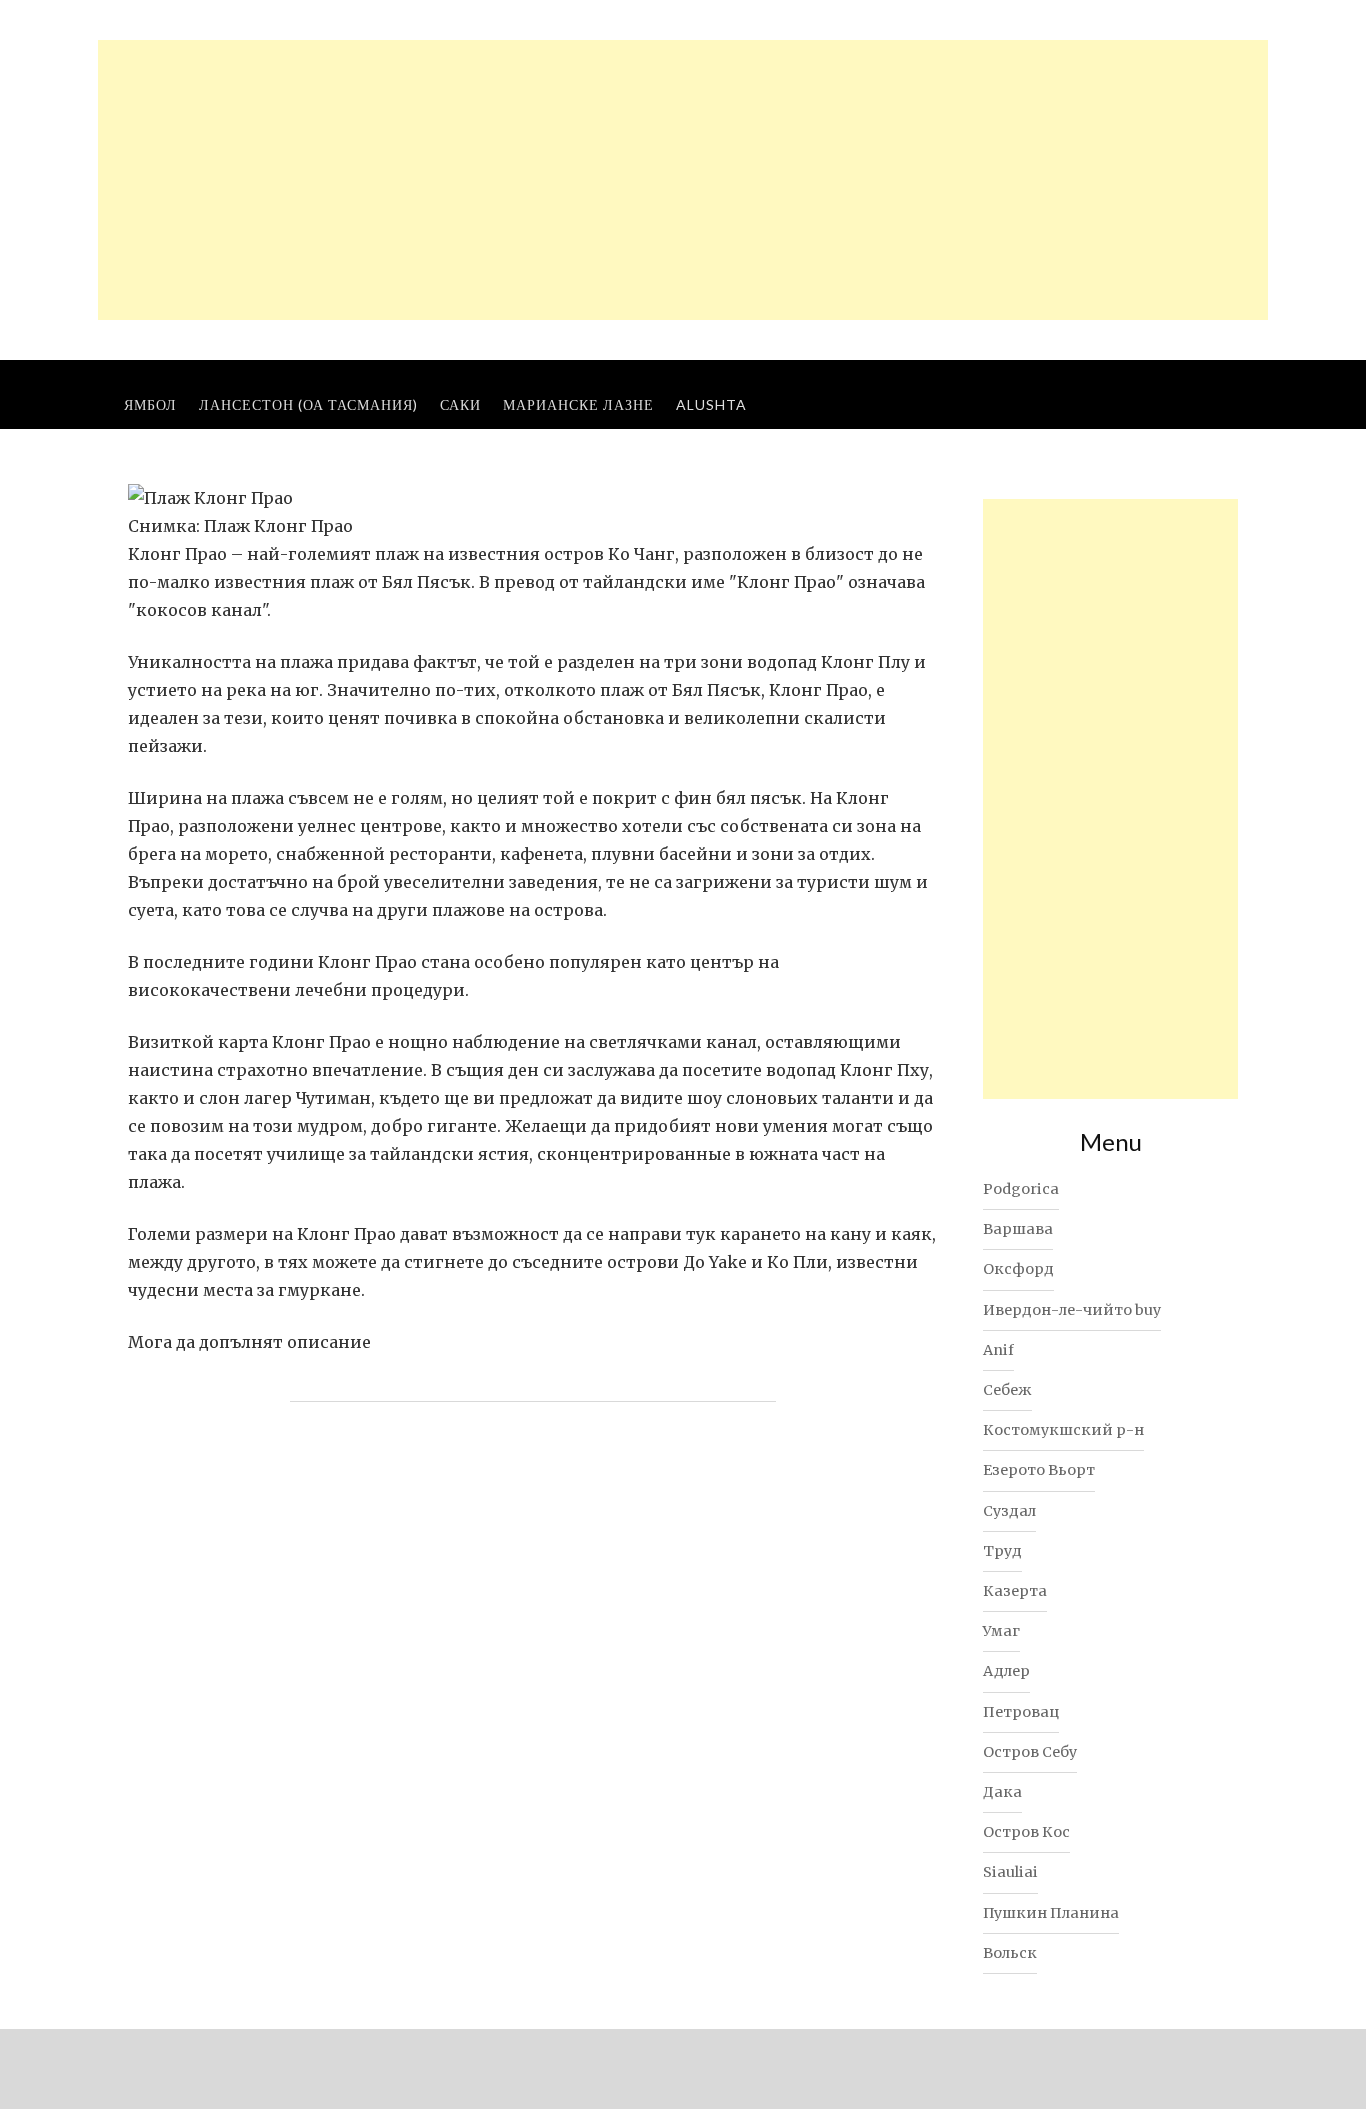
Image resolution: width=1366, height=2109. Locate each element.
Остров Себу (1030, 1752)
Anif (998, 1350)
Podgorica (1021, 1189)
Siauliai (1010, 1872)
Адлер (1006, 1671)
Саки (460, 404)
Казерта (1015, 1591)
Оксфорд (1018, 1269)
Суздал (1009, 1511)
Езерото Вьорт (1039, 1470)
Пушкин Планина (1051, 1913)
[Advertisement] (683, 180)
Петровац (1021, 1712)
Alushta (711, 404)
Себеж (1007, 1390)
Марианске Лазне (578, 404)
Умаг (1001, 1631)
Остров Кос (1026, 1832)
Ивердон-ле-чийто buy (1072, 1310)
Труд (1002, 1551)
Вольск (1010, 1953)
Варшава (1018, 1229)
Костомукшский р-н (1063, 1430)
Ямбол (150, 404)
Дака (1002, 1792)
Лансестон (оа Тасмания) (308, 404)
